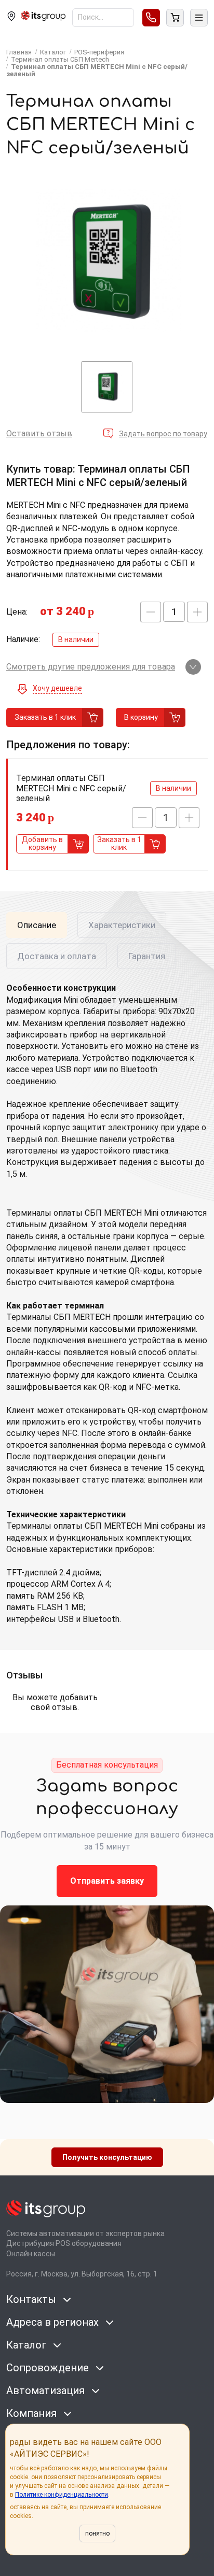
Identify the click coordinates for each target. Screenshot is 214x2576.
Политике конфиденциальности (62, 2495)
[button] (151, 612)
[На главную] (43, 17)
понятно (97, 2534)
